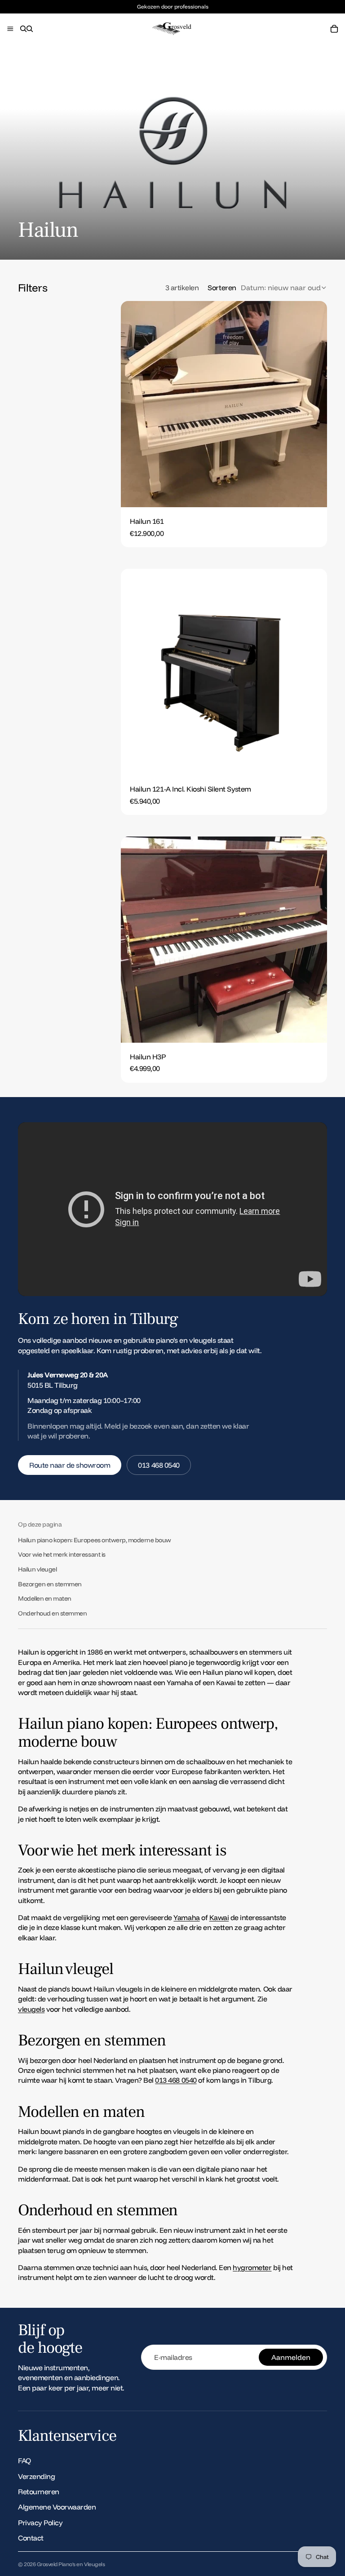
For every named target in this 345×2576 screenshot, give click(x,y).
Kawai (219, 1917)
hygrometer (252, 2267)
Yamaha (186, 1917)
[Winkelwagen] (334, 29)
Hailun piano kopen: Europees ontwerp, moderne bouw (95, 1540)
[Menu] (10, 29)
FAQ (24, 2461)
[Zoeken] (23, 29)
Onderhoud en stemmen (52, 1613)
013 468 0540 (159, 1465)
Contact (31, 2538)
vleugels (31, 2009)
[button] (267, 288)
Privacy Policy (40, 2523)
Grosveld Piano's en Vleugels (71, 2564)
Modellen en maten (45, 1598)
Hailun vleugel (37, 1569)
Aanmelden (291, 2357)
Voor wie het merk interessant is (62, 1554)
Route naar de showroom (70, 1465)
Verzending (36, 2476)
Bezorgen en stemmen (50, 1584)
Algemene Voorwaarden (57, 2507)
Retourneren (39, 2492)
